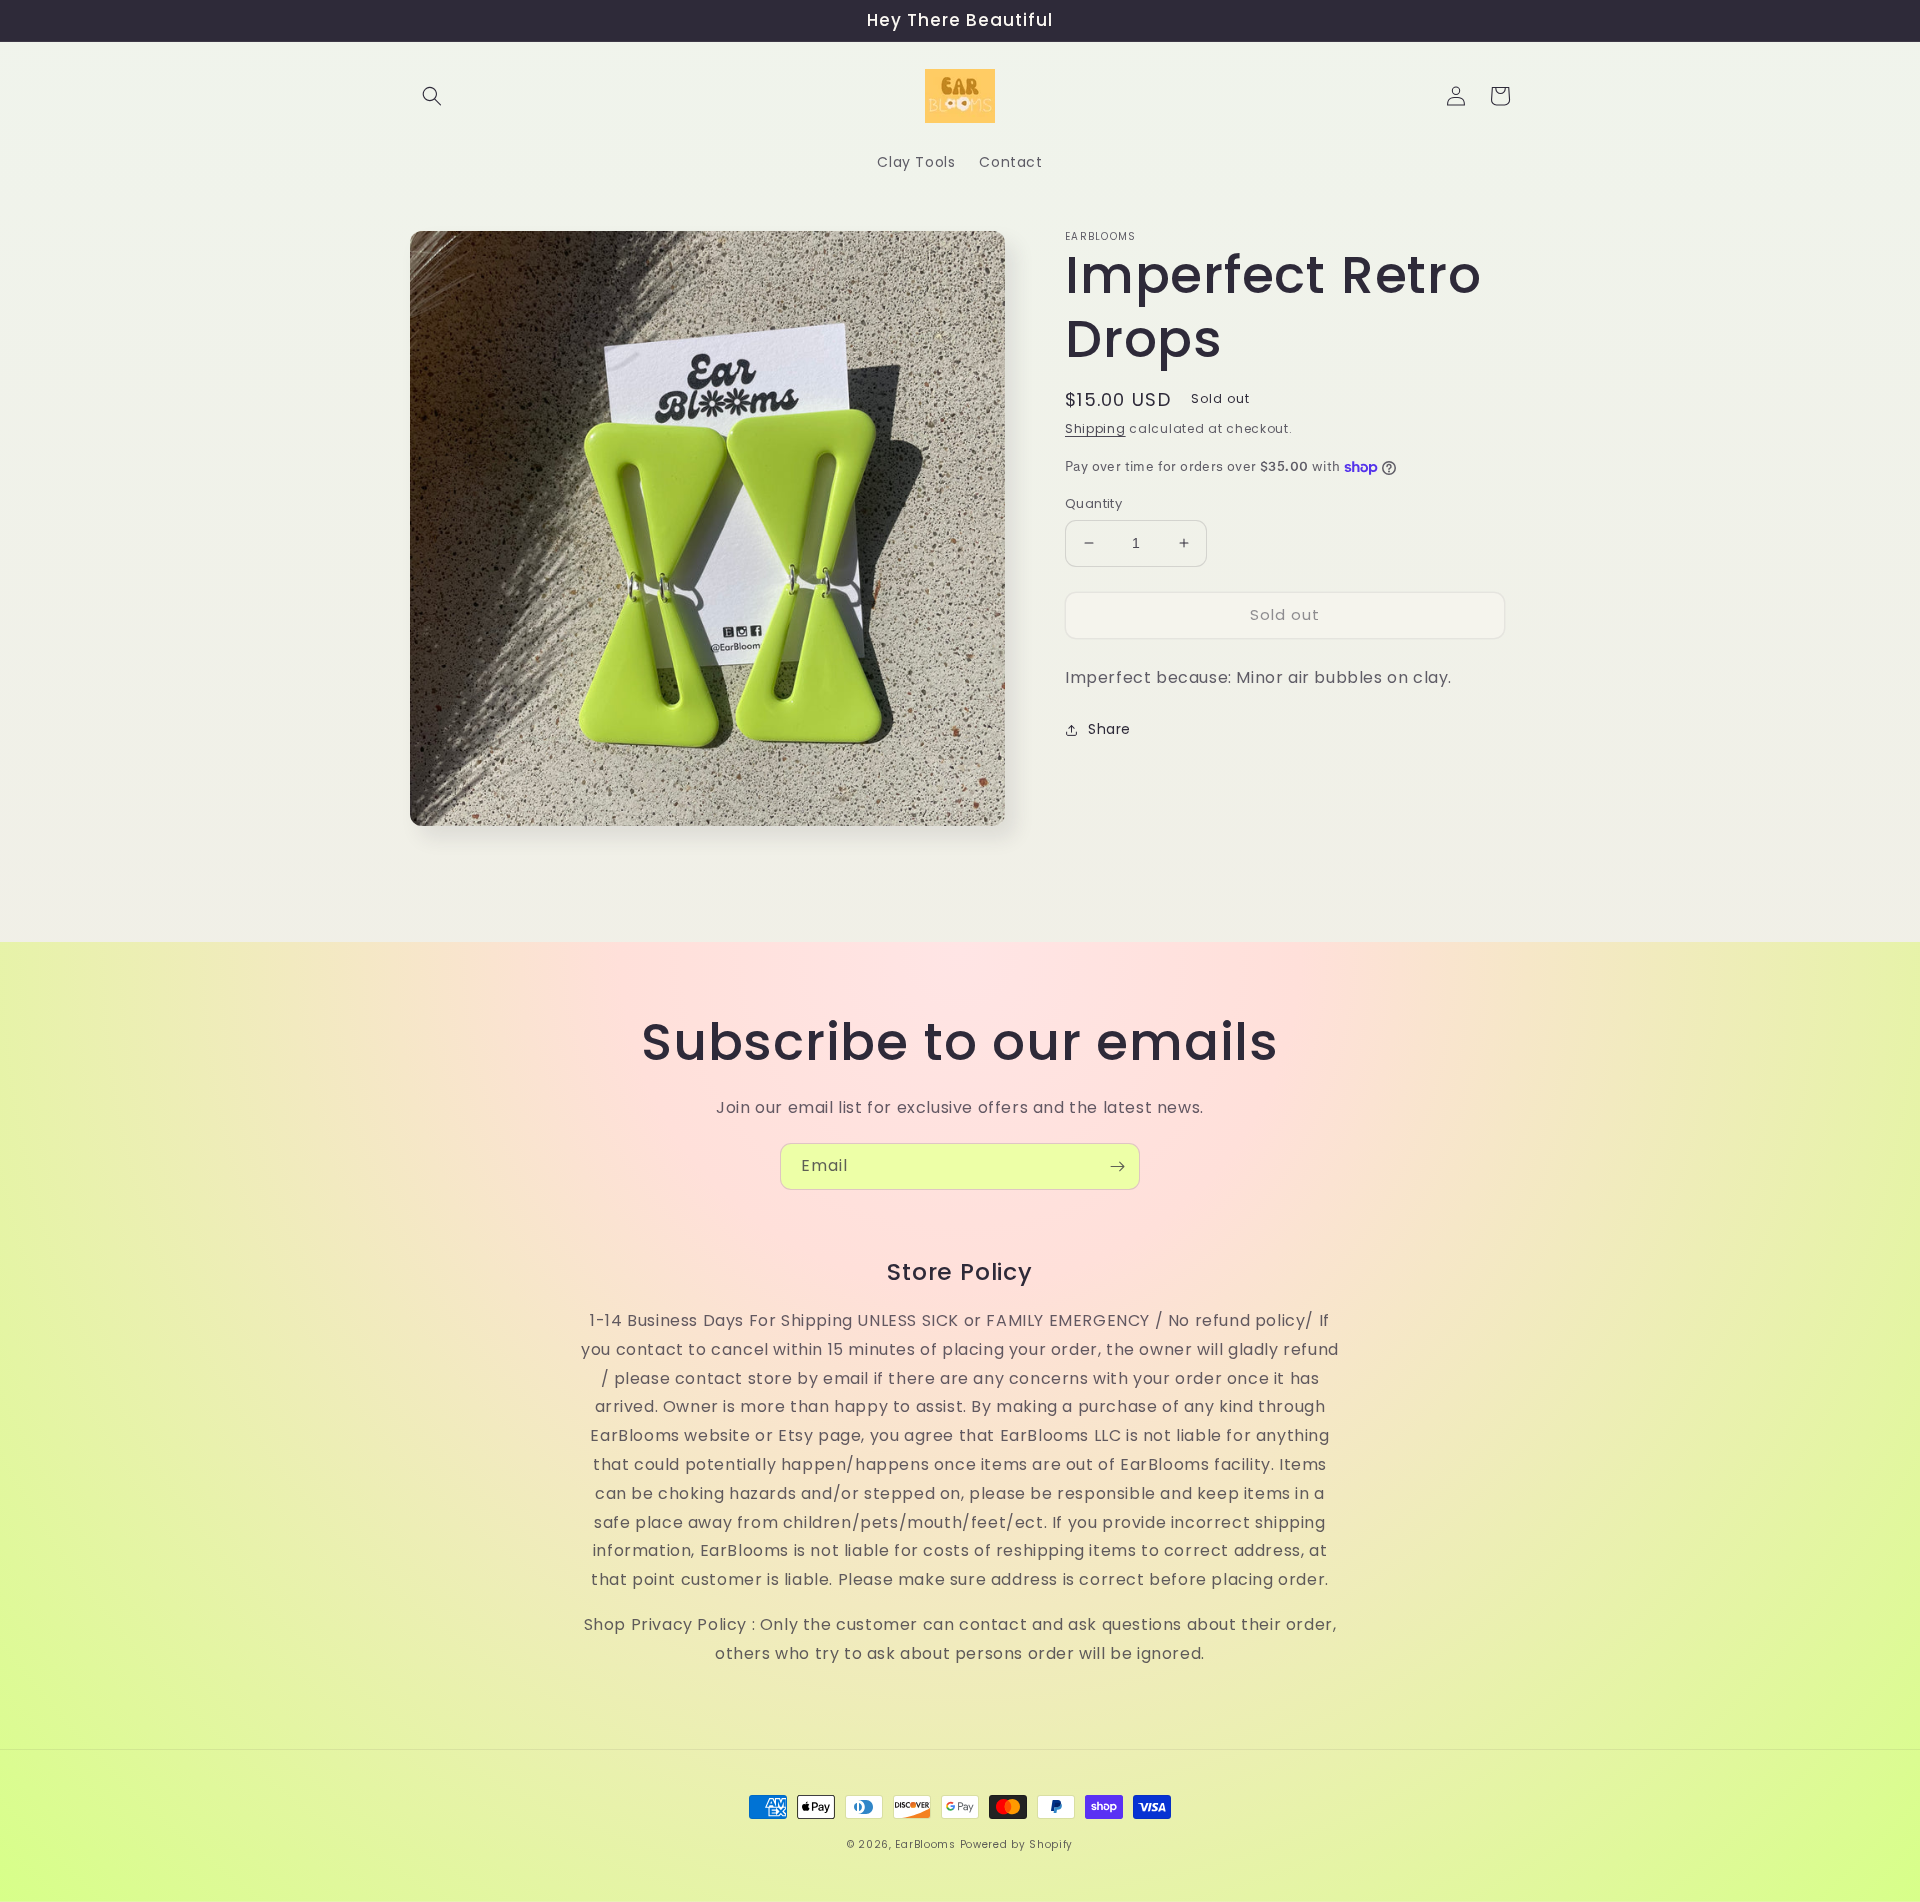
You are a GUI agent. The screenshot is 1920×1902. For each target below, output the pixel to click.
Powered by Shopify (1017, 1844)
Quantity (1093, 503)
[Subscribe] (1117, 1166)
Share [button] (1109, 729)
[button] (432, 96)
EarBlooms (925, 1844)
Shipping (1095, 428)
